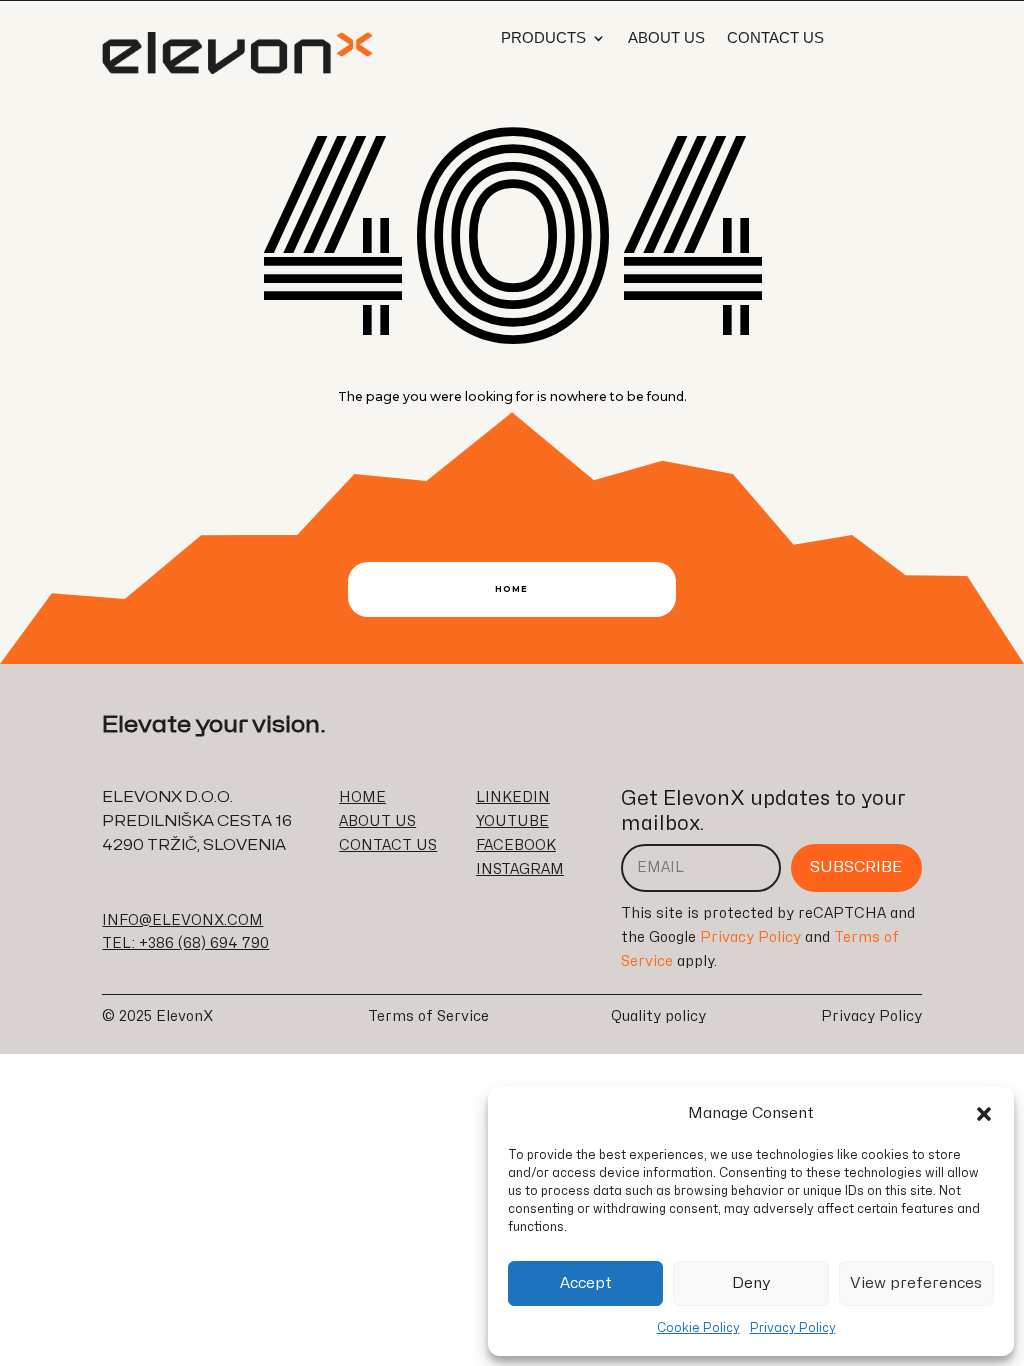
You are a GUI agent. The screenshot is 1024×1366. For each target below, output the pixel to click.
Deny (751, 1283)
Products (543, 38)
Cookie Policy (698, 1328)
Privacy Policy (793, 1328)
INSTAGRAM (520, 869)
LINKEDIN (513, 797)
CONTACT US (388, 845)
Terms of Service (428, 1016)
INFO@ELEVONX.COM (182, 920)
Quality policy (658, 1016)
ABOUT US (377, 821)
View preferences (916, 1283)
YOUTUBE (512, 821)
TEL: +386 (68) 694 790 (185, 943)
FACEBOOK (516, 845)
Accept (586, 1283)
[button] (984, 1114)
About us (666, 38)
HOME (362, 797)
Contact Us (775, 38)
